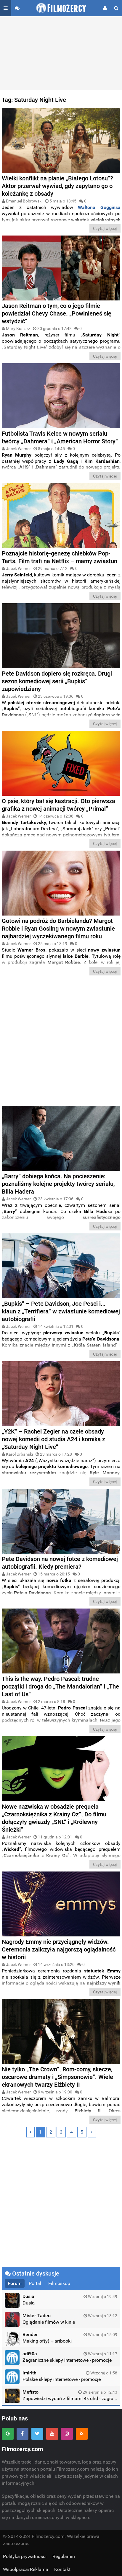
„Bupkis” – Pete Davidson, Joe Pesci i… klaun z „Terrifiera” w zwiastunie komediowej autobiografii (61, 1311)
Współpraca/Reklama (26, 2569)
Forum (15, 2283)
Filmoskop (59, 2283)
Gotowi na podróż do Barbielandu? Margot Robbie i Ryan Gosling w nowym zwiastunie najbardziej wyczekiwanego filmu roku (58, 929)
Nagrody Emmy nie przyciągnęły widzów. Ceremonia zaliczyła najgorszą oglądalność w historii (59, 1949)
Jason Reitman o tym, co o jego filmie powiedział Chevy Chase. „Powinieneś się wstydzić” (57, 313)
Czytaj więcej (105, 228)
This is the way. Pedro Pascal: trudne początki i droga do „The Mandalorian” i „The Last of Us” (60, 1686)
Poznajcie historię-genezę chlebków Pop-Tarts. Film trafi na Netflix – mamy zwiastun (60, 557)
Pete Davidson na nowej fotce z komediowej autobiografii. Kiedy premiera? (60, 1563)
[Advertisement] (61, 53)
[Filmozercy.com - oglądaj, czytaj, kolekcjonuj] (61, 8)
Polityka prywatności (25, 2556)
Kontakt (62, 2569)
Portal (35, 2283)
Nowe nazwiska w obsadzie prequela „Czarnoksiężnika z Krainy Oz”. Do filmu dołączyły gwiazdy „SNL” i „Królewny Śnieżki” (54, 1818)
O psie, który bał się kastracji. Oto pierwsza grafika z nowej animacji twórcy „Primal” (58, 805)
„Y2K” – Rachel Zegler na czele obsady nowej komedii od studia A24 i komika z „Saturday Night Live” (53, 1439)
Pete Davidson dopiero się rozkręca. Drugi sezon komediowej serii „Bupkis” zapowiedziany (57, 681)
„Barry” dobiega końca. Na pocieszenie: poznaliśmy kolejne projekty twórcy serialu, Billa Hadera (58, 1184)
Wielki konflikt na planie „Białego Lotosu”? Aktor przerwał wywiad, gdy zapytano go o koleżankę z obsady (57, 186)
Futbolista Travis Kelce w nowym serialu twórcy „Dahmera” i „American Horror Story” (60, 437)
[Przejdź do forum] (17, 8)
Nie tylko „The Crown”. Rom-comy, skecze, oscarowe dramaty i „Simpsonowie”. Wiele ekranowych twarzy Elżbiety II (57, 2077)
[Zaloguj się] (105, 8)
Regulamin (64, 2556)
